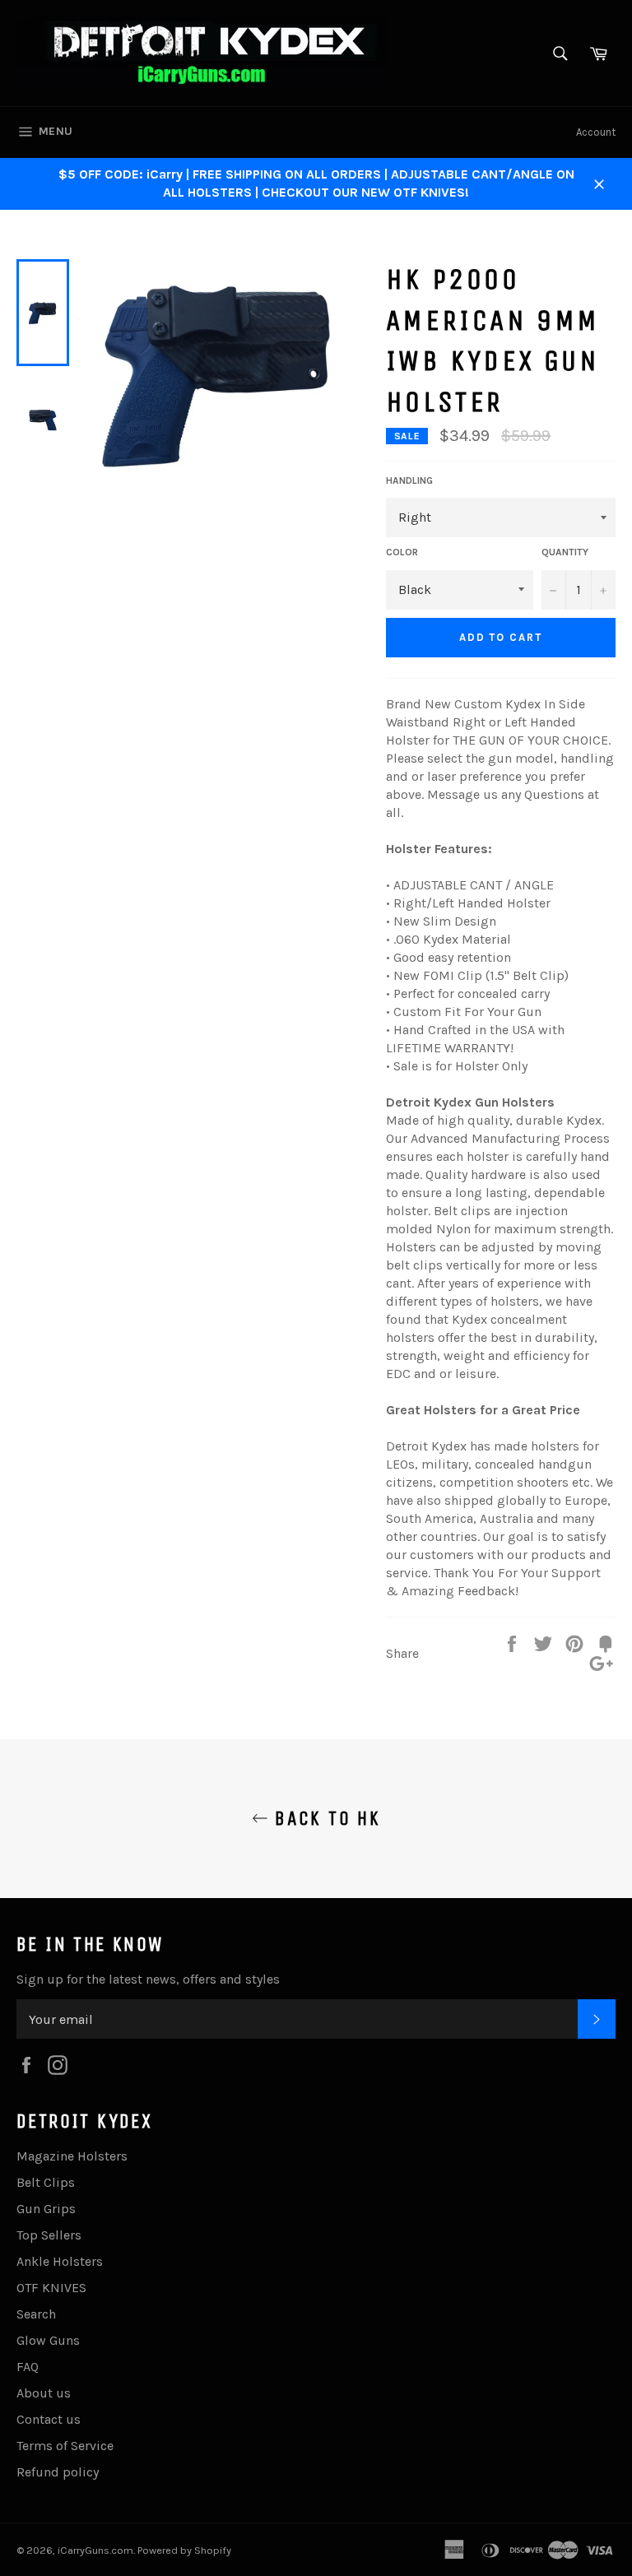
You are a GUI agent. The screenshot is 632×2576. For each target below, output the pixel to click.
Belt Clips (46, 2182)
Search (36, 2314)
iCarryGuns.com (95, 2550)
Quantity (565, 552)
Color (402, 552)
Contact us (49, 2419)
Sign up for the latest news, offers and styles (148, 1979)
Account (596, 132)
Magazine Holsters (72, 2156)
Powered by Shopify (184, 2550)
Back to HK (324, 1818)
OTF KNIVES (51, 2288)
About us (44, 2393)
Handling (409, 480)
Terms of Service (65, 2446)
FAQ (28, 2367)
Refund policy (58, 2472)
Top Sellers (49, 2235)
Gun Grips (46, 2209)
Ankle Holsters (60, 2261)
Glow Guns (48, 2340)
